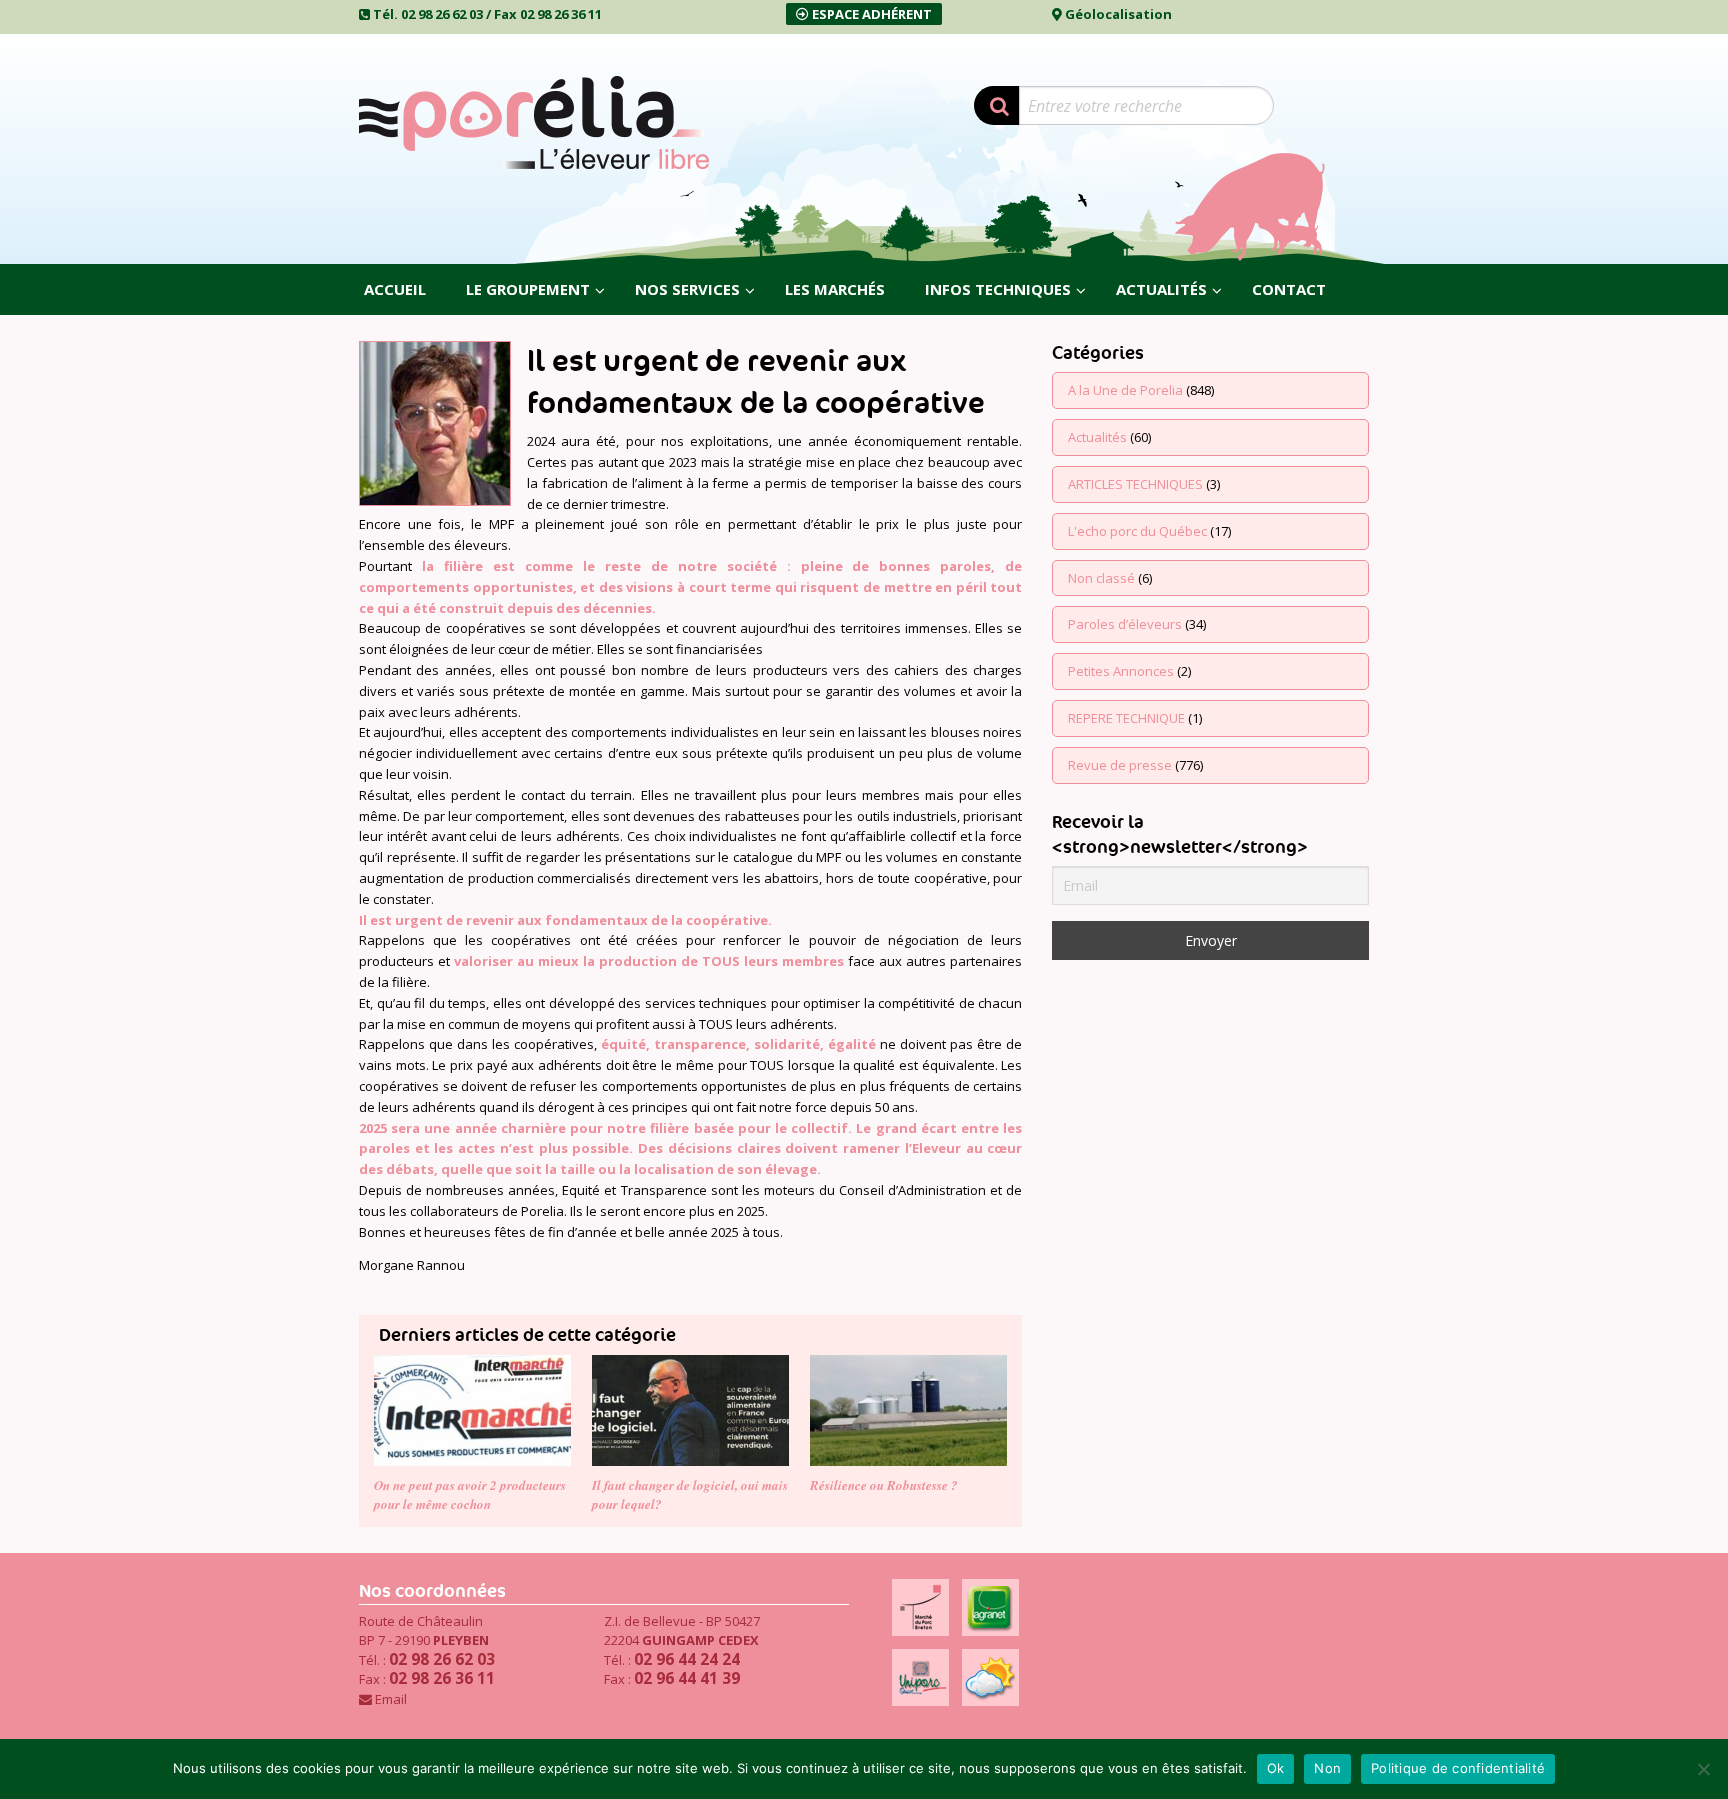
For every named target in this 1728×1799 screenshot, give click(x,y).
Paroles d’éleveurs (1125, 624)
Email (391, 1699)
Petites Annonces (1121, 671)
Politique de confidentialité (1458, 1768)
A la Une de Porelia (1125, 390)
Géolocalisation (1118, 14)
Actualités (1097, 437)
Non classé (1101, 578)
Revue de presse (1120, 765)
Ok (1276, 1768)
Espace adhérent (870, 14)
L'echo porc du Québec (1137, 531)
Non (1327, 1768)
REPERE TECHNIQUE (1126, 718)
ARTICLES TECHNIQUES (1135, 484)
